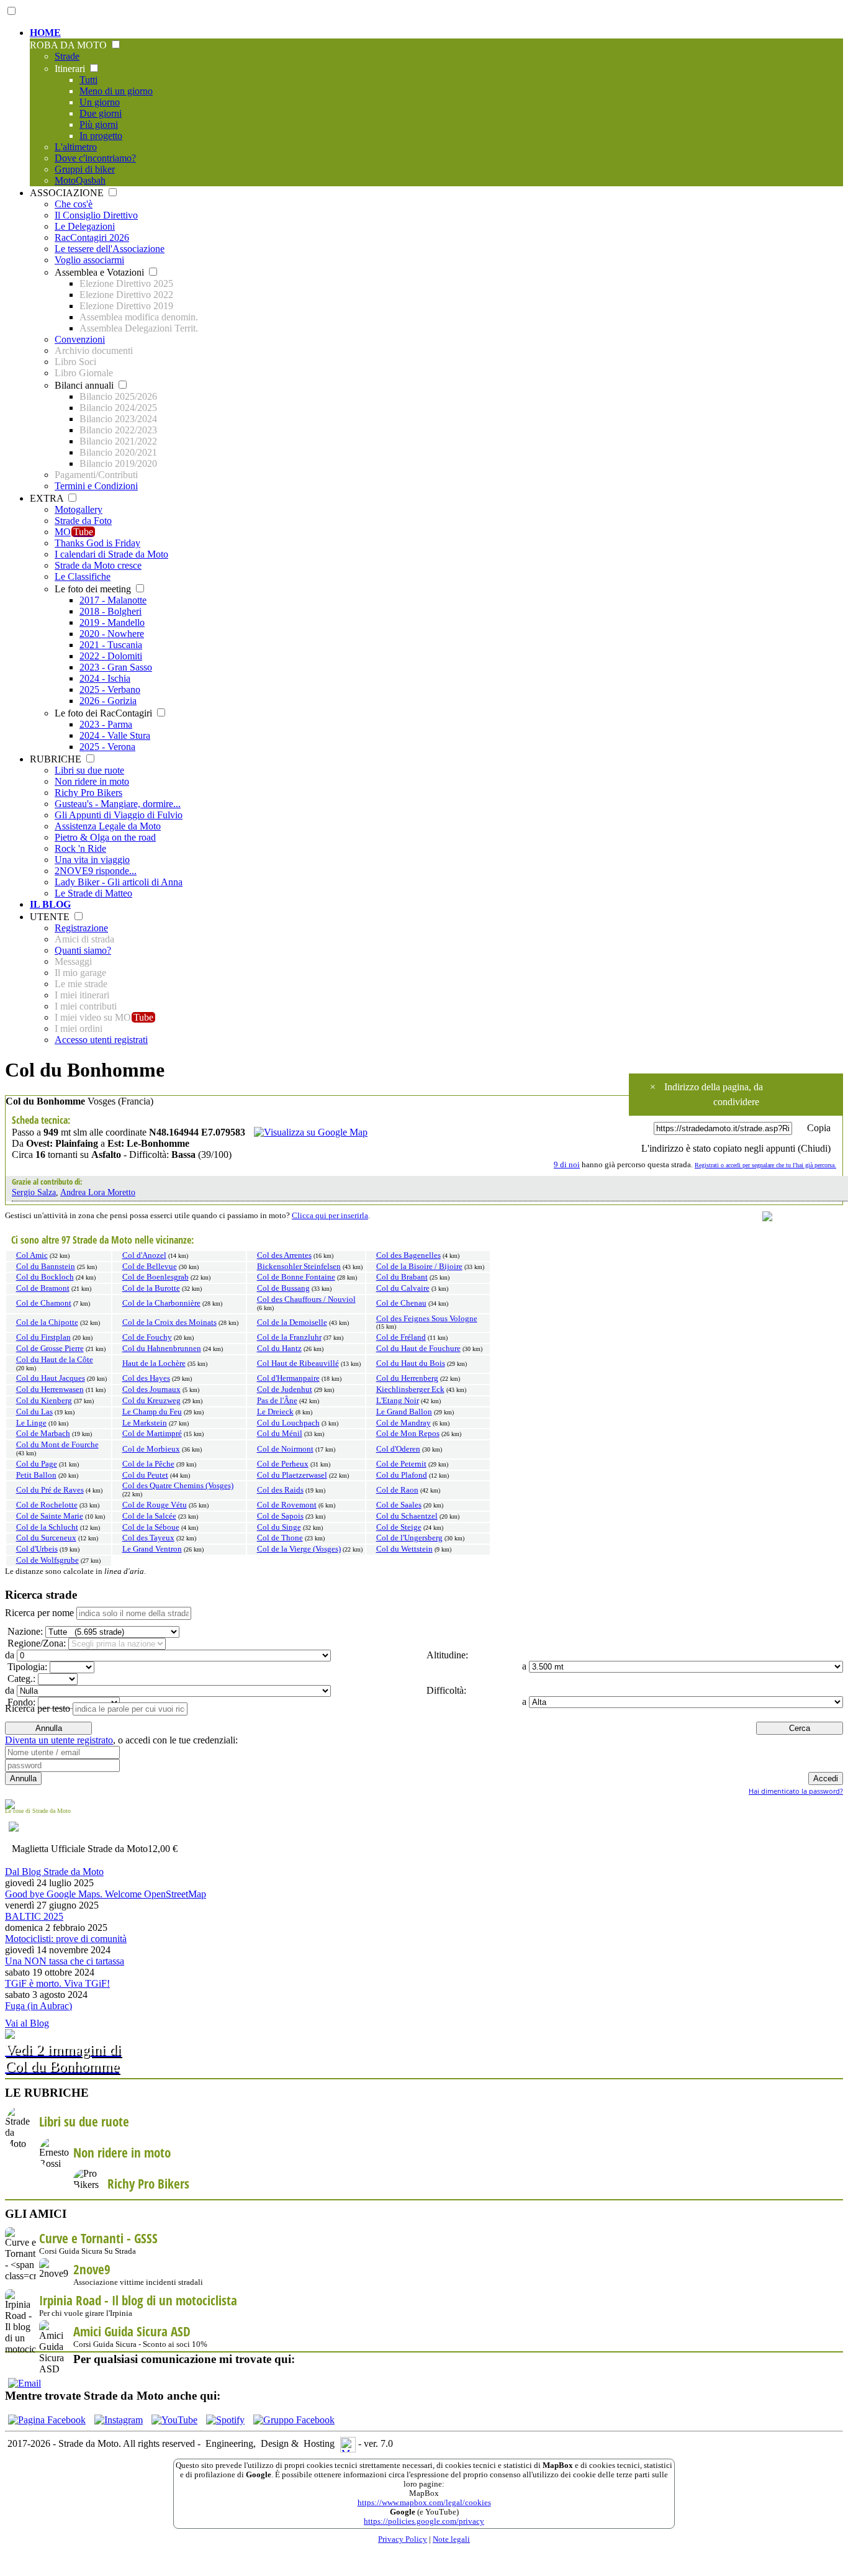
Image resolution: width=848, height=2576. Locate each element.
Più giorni (99, 124)
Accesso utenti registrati (101, 1040)
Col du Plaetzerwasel (292, 1475)
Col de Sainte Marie (50, 1516)
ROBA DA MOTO (70, 45)
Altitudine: (446, 1655)
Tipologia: (26, 1667)
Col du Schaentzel (407, 1516)
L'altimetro (76, 147)
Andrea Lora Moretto (98, 1192)
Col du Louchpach (288, 1423)
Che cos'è (74, 204)
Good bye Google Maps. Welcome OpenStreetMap (106, 1894)
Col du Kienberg (44, 1401)
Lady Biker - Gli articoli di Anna (119, 882)
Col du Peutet (145, 1475)
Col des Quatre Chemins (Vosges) (178, 1486)
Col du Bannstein (46, 1267)
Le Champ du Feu (152, 1412)
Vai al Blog (27, 2023)
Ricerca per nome (39, 1613)
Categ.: (20, 1679)
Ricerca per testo (38, 1708)
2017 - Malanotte (113, 600)
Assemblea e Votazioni (101, 272)
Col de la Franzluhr (289, 1337)
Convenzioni (80, 339)
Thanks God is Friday (97, 543)
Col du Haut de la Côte (55, 1360)
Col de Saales (399, 1505)
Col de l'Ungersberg (409, 1538)
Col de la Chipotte (47, 1322)
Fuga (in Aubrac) (38, 2006)
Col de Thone (280, 1538)
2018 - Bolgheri (111, 611)
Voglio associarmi (89, 260)
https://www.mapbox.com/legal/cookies (424, 2503)
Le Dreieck (275, 1412)
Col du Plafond (402, 1475)
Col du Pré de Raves (50, 1490)
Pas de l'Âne (277, 1401)
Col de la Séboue (151, 1527)
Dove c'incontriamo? (95, 158)
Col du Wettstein (404, 1549)
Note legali (451, 2539)
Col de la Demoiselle (292, 1322)
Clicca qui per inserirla (330, 1216)
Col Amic (32, 1255)
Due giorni (101, 113)
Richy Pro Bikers (88, 793)
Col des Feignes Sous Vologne (427, 1319)
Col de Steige (399, 1527)
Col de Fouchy (147, 1337)
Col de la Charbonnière (161, 1303)
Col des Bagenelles (408, 1255)
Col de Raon (397, 1490)
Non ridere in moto (92, 781)
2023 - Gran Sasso (116, 667)
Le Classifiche (83, 576)
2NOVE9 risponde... (96, 871)
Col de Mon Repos (408, 1434)
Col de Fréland (401, 1337)
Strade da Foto (83, 521)
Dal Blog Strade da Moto (54, 1872)
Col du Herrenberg (407, 1378)
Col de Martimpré (152, 1434)
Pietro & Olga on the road (105, 837)
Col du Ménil (280, 1434)
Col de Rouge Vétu (155, 1505)
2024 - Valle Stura (115, 735)
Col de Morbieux (151, 1449)
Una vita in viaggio (92, 860)
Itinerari (71, 69)
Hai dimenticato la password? (796, 1791)
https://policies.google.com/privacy (424, 2521)
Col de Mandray (404, 1423)
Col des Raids (280, 1490)
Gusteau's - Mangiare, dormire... (118, 804)
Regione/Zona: (35, 1643)
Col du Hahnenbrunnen (162, 1349)
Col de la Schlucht (47, 1527)
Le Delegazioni (85, 226)
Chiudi (814, 1148)
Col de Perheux (283, 1464)
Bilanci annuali (85, 385)
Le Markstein (145, 1423)
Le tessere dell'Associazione (110, 249)
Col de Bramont (43, 1288)
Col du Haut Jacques (51, 1378)
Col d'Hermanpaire (288, 1378)
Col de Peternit (401, 1464)
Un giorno (100, 102)
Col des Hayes (146, 1378)
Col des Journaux (151, 1390)
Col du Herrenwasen (50, 1390)
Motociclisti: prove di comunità (66, 1939)
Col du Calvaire (403, 1288)
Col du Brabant (402, 1277)
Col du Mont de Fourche (57, 1445)
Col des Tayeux (148, 1538)
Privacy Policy (403, 2539)
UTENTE (51, 917)
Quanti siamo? (83, 950)
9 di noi (567, 1165)
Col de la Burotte (151, 1288)
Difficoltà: (445, 1690)
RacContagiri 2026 (92, 237)
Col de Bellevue (150, 1267)
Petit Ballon (36, 1475)
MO (74, 532)
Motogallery (79, 509)
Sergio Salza (34, 1192)
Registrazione (81, 928)
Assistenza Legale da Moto (108, 826)
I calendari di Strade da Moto (111, 554)
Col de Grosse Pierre (50, 1349)
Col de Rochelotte (47, 1505)
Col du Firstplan (43, 1337)
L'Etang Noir (398, 1401)
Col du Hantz (279, 1349)
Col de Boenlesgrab (156, 1277)
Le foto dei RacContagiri (105, 713)
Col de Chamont (44, 1303)
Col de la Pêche (148, 1464)
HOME (45, 33)
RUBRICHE (57, 759)
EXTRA (48, 498)
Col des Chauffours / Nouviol (306, 1299)
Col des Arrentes (284, 1255)
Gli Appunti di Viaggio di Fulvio (119, 815)
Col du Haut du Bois (411, 1363)
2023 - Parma (106, 724)
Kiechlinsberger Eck (410, 1390)
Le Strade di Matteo (93, 893)
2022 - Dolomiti (111, 656)
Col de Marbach (43, 1434)
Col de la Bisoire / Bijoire (419, 1267)
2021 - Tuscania (111, 645)
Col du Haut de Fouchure (418, 1349)
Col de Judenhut (285, 1390)
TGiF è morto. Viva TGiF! (57, 1983)
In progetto (101, 136)
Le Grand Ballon (404, 1412)
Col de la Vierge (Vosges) (299, 1549)
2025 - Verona (107, 747)
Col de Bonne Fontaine (296, 1277)
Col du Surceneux (46, 1538)
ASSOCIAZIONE (68, 193)
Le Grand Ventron (152, 1549)
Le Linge (31, 1423)
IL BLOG (50, 904)
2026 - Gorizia (108, 701)
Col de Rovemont (287, 1505)
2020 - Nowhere (112, 634)
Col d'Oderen (398, 1449)
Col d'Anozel (144, 1255)
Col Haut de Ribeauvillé (298, 1363)
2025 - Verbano (110, 689)
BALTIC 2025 (34, 1916)
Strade (67, 56)
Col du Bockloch (45, 1277)
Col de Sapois (280, 1516)
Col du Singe (279, 1527)
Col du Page (37, 1464)
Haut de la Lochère (154, 1363)
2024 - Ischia (105, 678)
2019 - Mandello (112, 622)
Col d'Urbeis (37, 1549)
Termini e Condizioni (96, 486)
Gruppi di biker (85, 169)
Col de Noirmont (285, 1449)
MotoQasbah (80, 180)
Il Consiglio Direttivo (96, 215)
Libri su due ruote (89, 770)
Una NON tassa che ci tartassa (65, 1961)
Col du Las (34, 1412)
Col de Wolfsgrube (47, 1560)
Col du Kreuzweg (151, 1401)
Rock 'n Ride (80, 848)
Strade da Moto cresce (98, 565)
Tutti (88, 80)
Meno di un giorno (116, 91)
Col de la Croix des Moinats (169, 1322)
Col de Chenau (401, 1303)
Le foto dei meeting (94, 589)
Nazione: (24, 1631)
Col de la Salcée (149, 1516)
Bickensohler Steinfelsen (299, 1267)
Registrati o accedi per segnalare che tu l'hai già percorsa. (765, 1165)
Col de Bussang (283, 1288)
